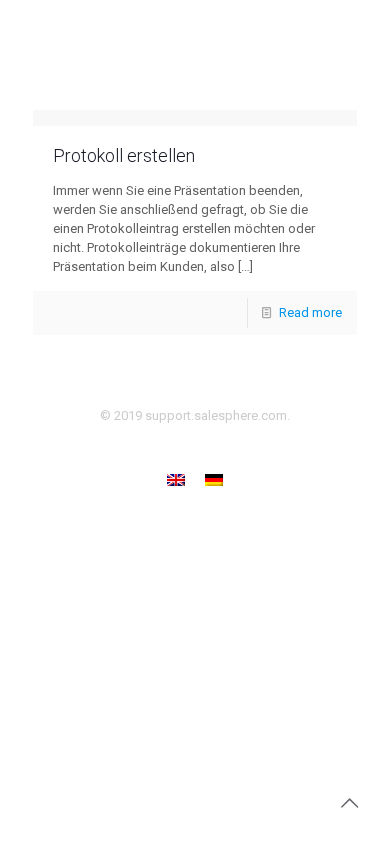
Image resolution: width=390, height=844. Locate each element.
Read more (310, 312)
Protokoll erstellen (124, 155)
